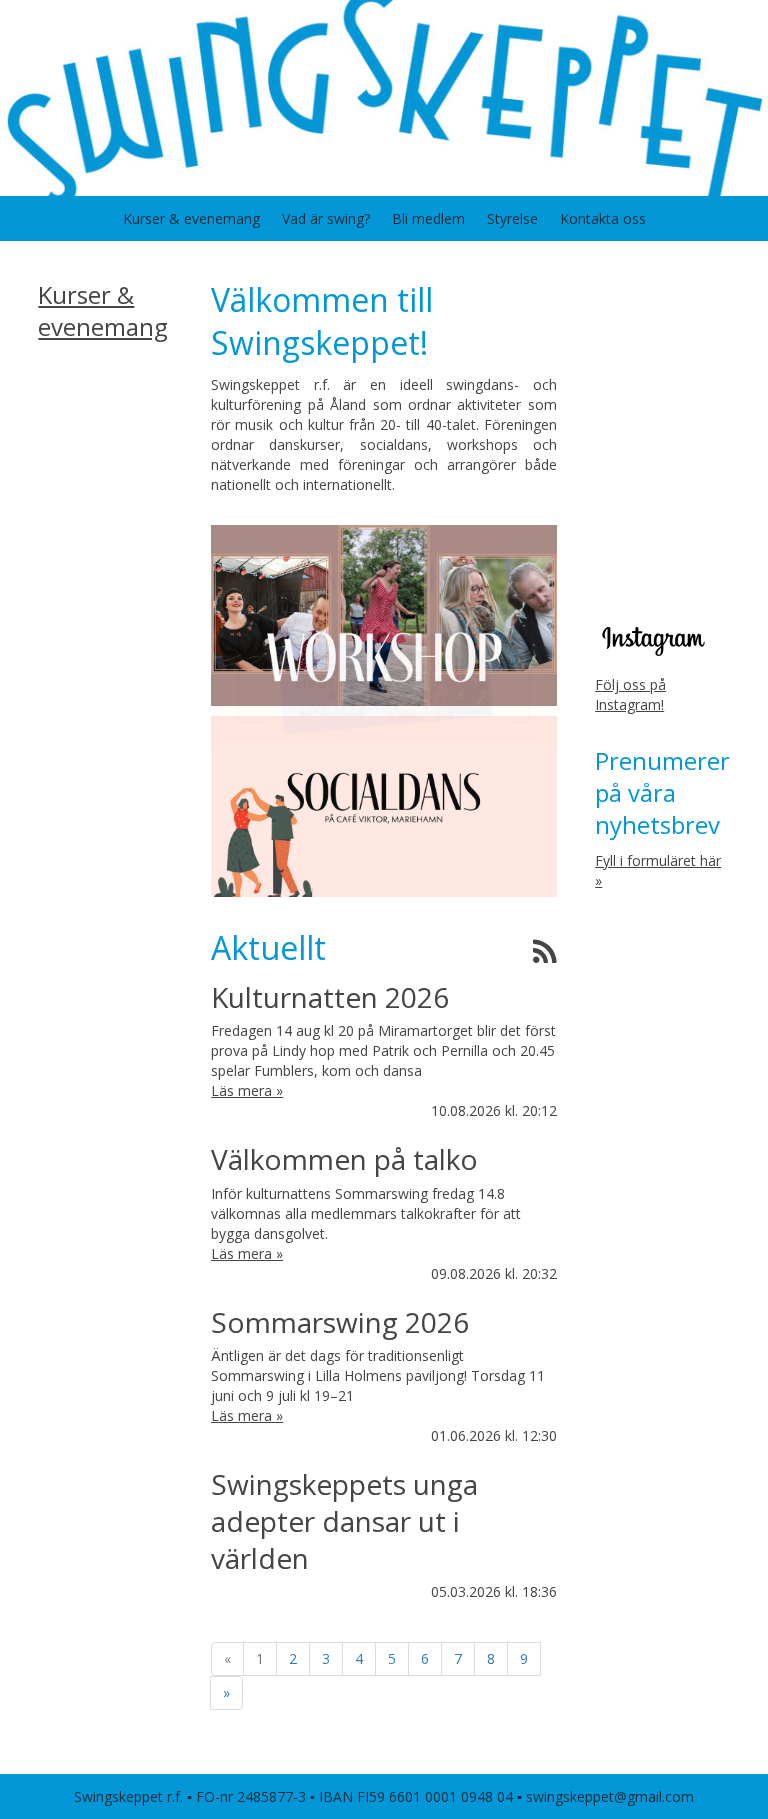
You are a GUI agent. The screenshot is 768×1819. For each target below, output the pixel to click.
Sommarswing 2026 (340, 1322)
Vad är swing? (326, 218)
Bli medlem (428, 218)
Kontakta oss (603, 218)
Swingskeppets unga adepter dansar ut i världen (344, 1521)
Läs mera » (247, 1090)
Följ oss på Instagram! (630, 694)
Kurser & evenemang (191, 218)
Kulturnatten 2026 (330, 997)
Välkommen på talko (344, 1159)
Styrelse (512, 218)
